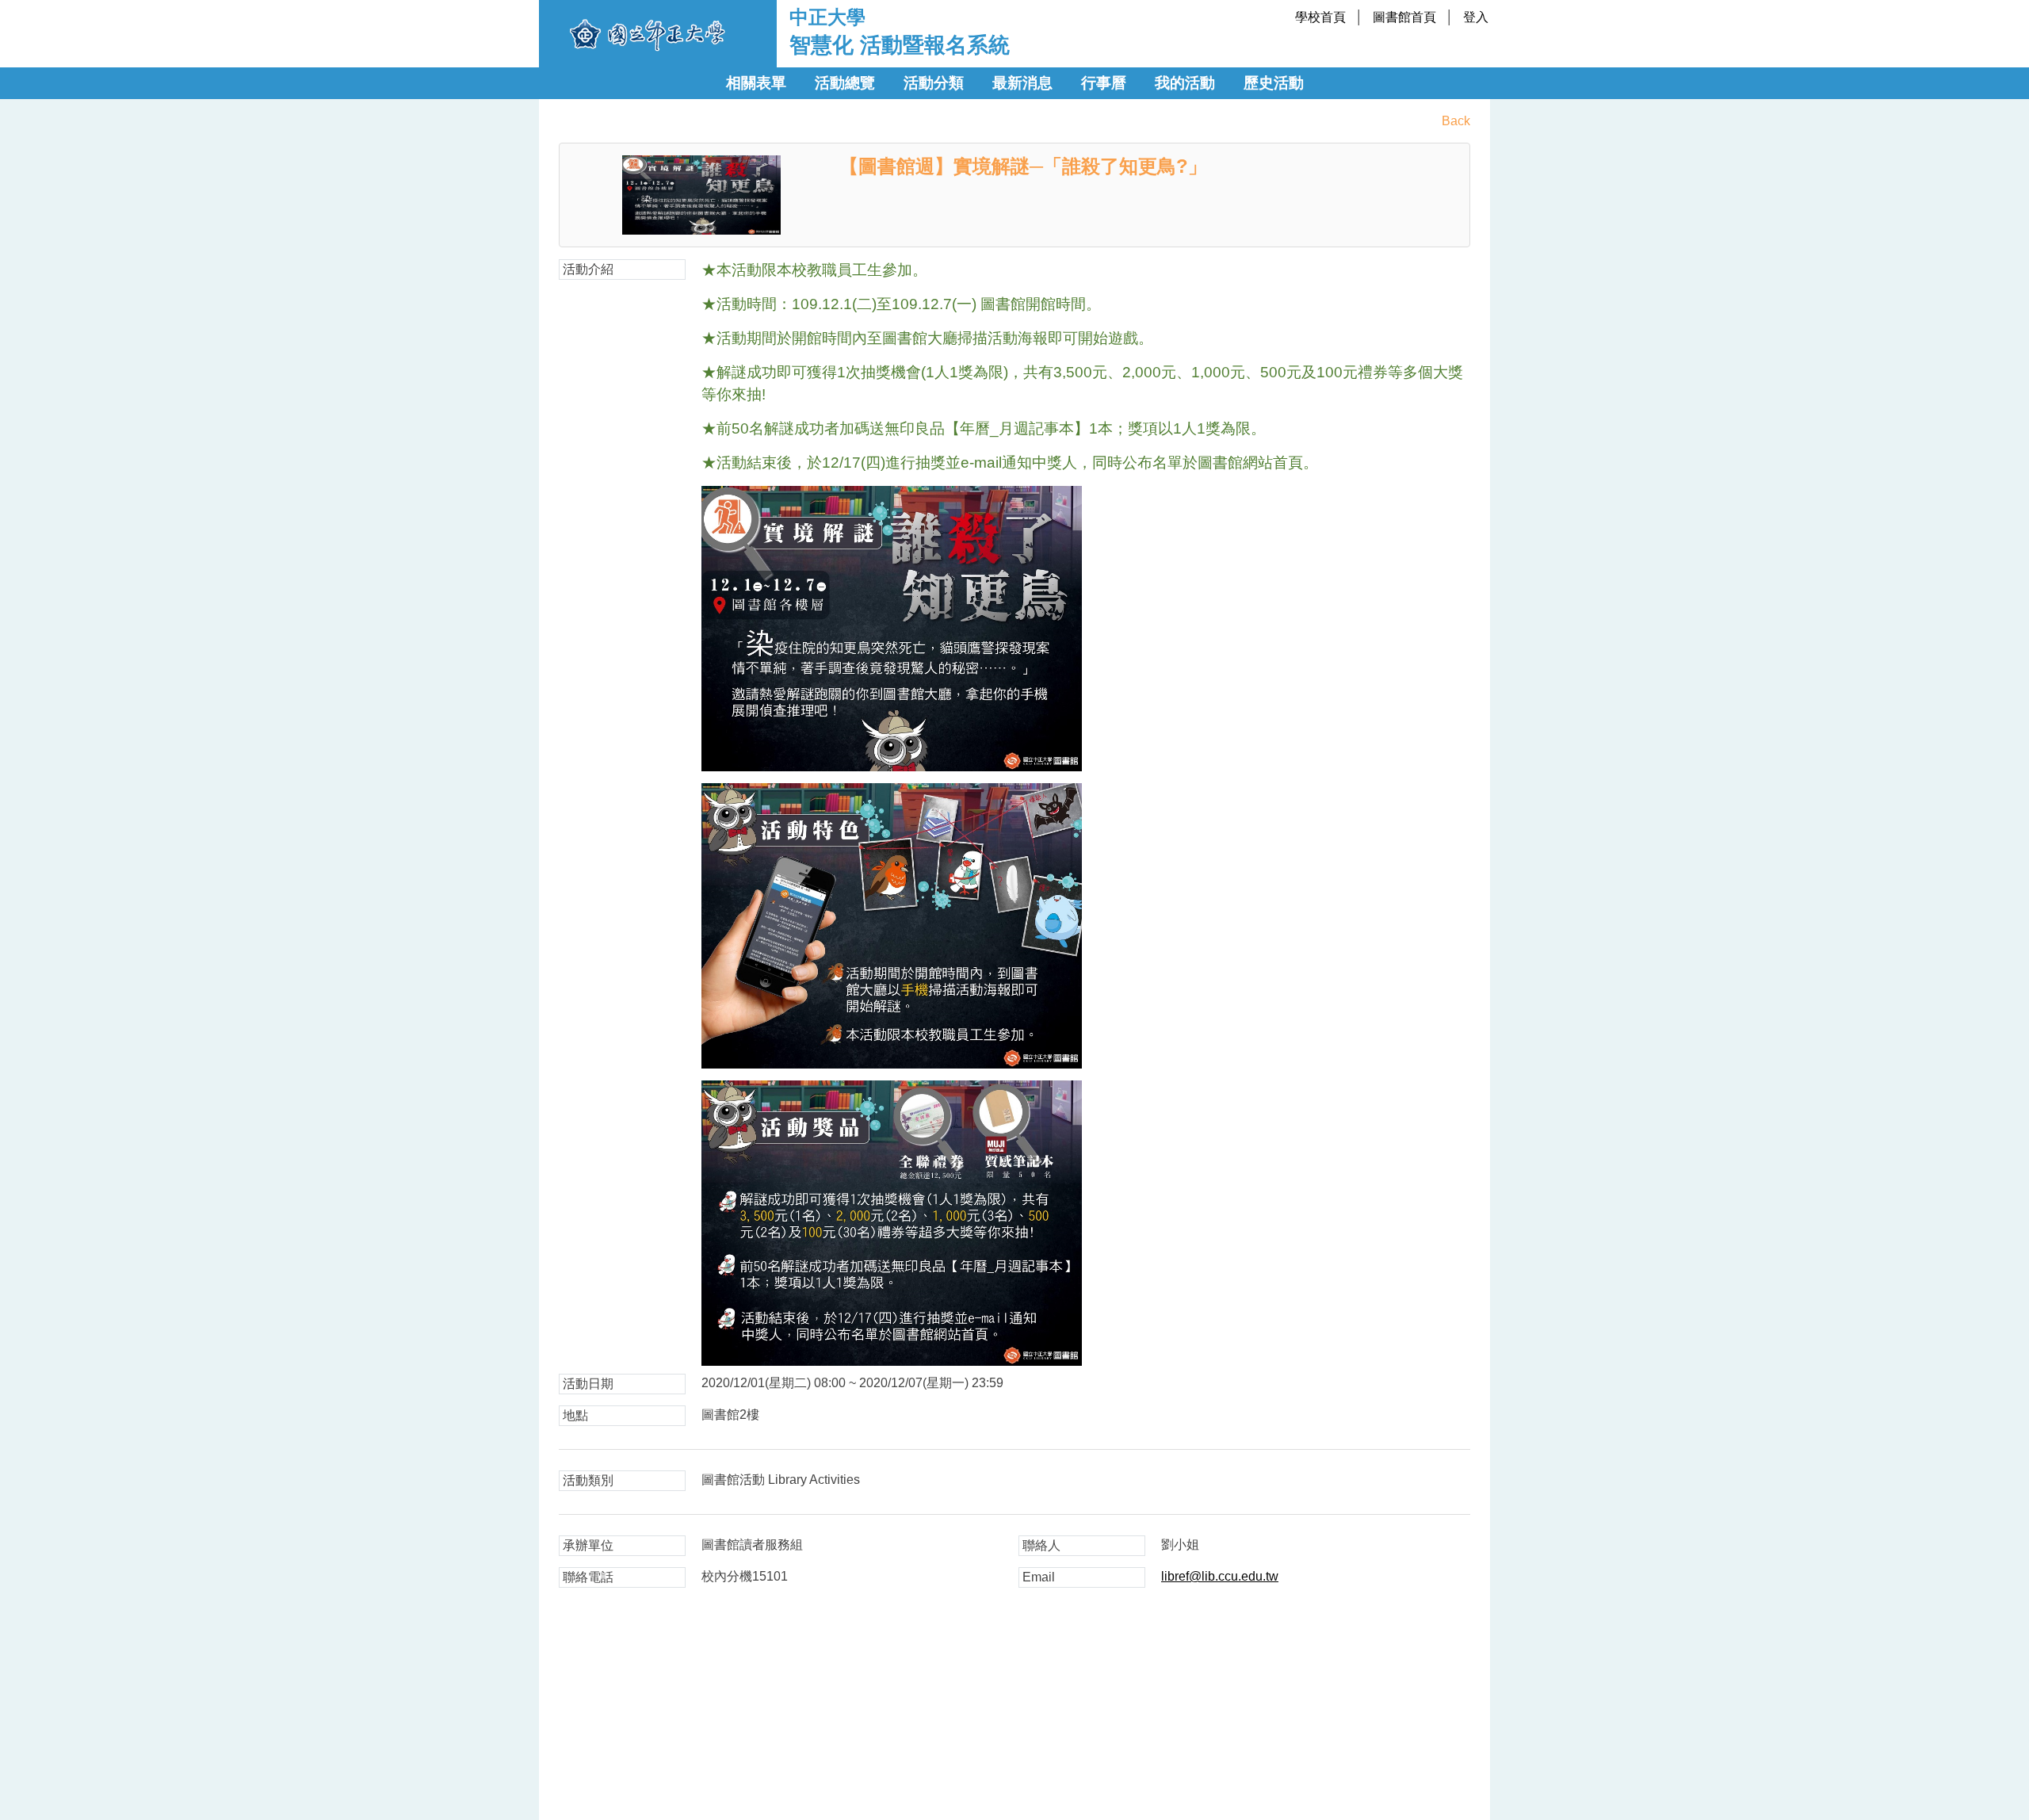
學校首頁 (1320, 17)
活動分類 (934, 83)
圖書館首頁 (1404, 17)
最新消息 (1022, 83)
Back (1456, 121)
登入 (1476, 17)
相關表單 (756, 83)
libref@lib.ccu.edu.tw (1220, 1576)
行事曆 (1104, 83)
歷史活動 (1274, 83)
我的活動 (1185, 83)
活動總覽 (845, 83)
